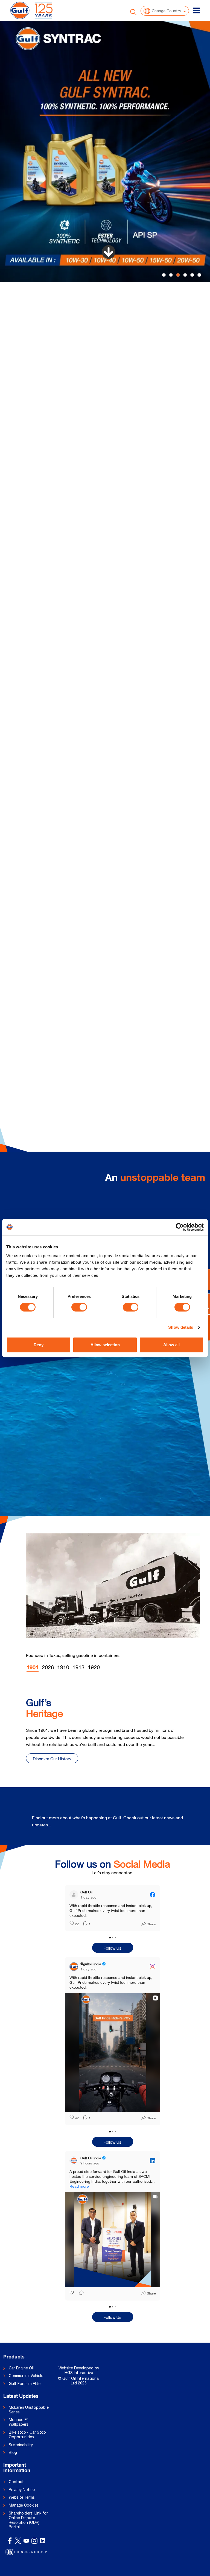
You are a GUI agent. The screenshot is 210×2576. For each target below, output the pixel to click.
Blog (13, 2462)
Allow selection (105, 1345)
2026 (48, 1667)
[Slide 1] (171, 275)
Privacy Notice (22, 2499)
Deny (39, 1345)
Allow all (171, 1345)
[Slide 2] (178, 275)
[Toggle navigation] (196, 10)
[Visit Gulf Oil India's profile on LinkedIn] (75, 2170)
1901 (33, 1668)
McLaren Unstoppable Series (29, 2420)
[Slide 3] (185, 275)
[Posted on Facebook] (153, 1895)
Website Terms (22, 2507)
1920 (94, 1667)
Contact (16, 2492)
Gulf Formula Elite (25, 2393)
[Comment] (84, 1929)
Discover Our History (52, 1759)
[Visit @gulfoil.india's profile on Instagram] (75, 1971)
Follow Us (113, 1953)
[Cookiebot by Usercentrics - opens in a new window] (180, 1227)
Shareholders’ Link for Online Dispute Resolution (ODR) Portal (28, 2530)
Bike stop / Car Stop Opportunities (27, 2444)
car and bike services (155, 334)
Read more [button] (79, 1920)
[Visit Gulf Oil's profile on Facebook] (75, 1895)
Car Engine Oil (21, 2378)
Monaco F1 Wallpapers (19, 2432)
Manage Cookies (24, 2515)
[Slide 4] (192, 275)
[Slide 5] (199, 275)
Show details (181, 1327)
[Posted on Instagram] (153, 1971)
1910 (63, 1667)
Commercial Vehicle (26, 2386)
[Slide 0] (164, 275)
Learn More (52, 386)
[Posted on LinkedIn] (153, 2170)
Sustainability (21, 2455)
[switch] (79, 1307)
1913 (78, 1667)
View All (184, 1822)
